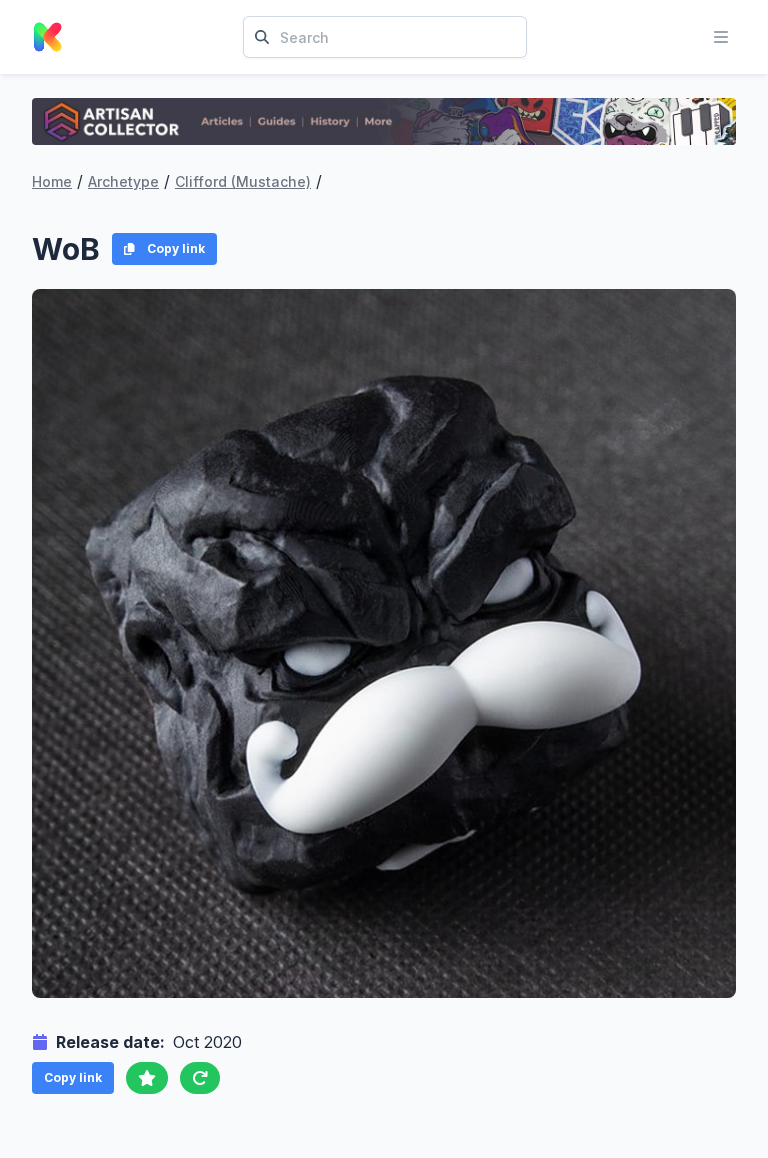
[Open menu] (721, 37)
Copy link (176, 248)
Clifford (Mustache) (243, 181)
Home (52, 181)
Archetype (123, 181)
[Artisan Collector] (384, 121)
